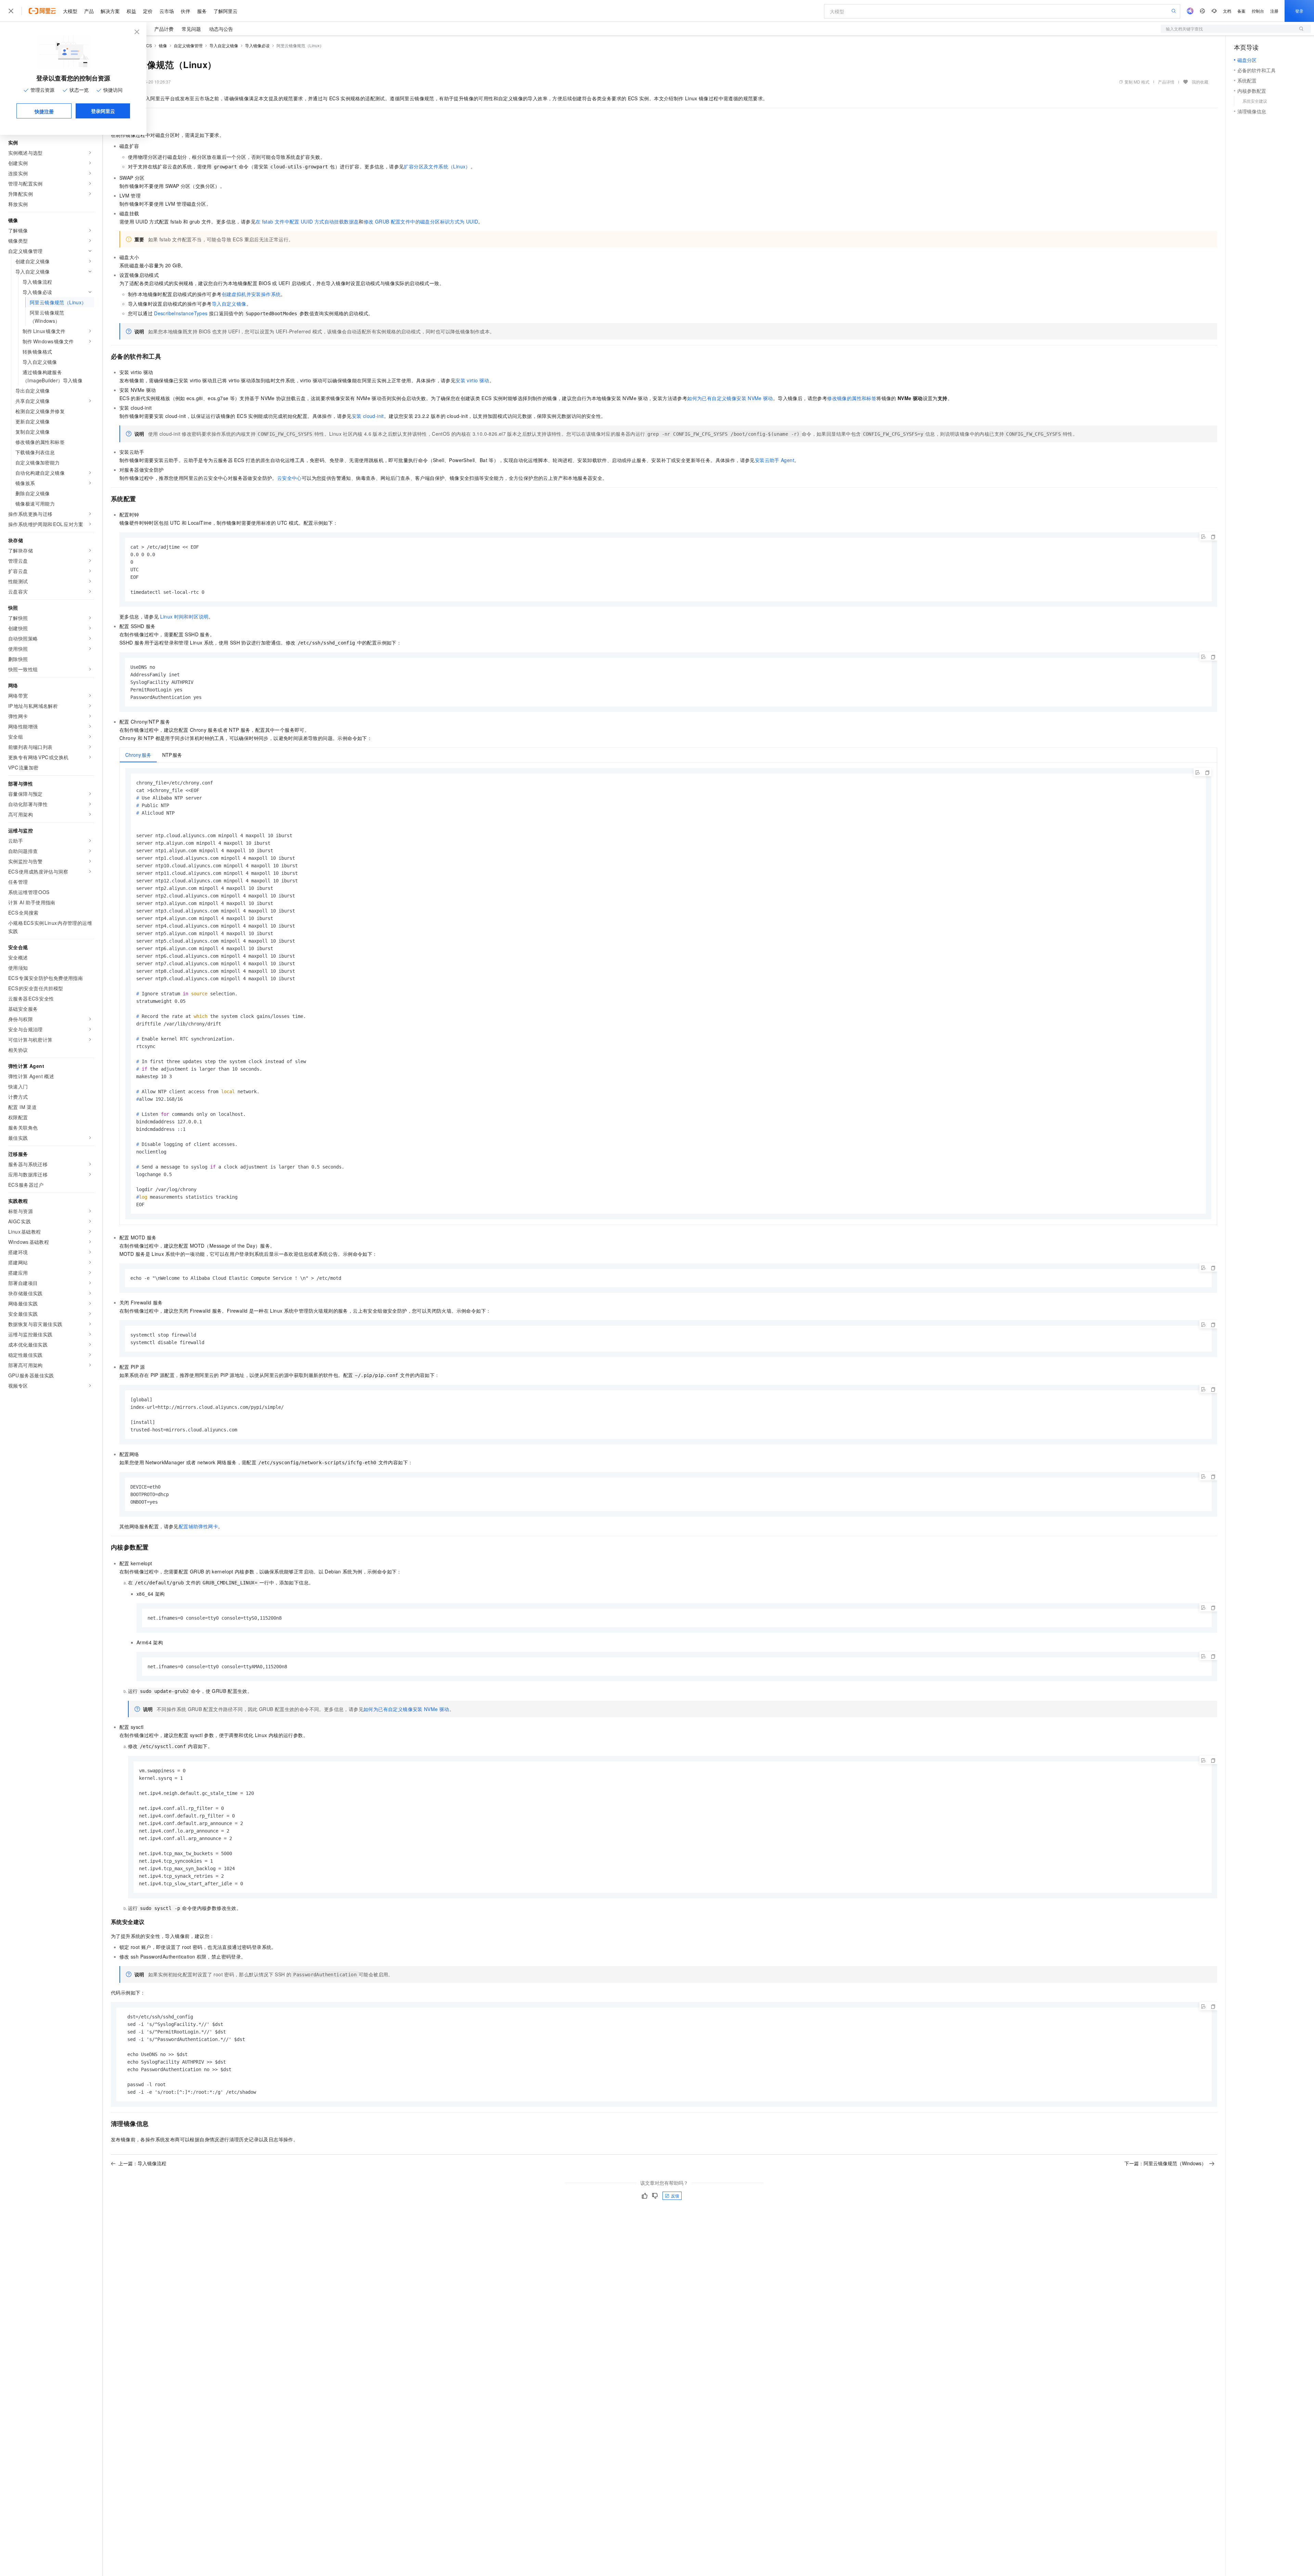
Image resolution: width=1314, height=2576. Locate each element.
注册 (1274, 11)
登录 (1299, 11)
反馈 (675, 2196)
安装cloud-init (368, 416)
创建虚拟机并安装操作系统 (251, 294)
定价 (148, 11)
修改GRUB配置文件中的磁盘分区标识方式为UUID (421, 221)
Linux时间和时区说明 (184, 616)
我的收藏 (1200, 82)
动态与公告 (221, 29)
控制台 (1258, 11)
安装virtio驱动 (472, 380)
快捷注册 (44, 111)
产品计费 (164, 29)
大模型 (70, 11)
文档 (1227, 11)
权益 (131, 11)
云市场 (167, 11)
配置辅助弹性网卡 (198, 1526)
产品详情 (1166, 82)
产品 (89, 11)
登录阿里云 (103, 111)
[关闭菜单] (11, 11)
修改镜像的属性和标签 (852, 398)
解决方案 (110, 11)
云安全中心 (289, 478)
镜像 (163, 45)
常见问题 (191, 29)
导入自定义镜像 (224, 45)
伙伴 (185, 11)
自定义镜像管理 (188, 45)
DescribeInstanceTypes (181, 313)
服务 (202, 11)
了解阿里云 (226, 11)
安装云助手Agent (775, 460)
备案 (1241, 11)
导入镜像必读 (257, 45)
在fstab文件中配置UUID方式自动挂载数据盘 (307, 221)
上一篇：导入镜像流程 (142, 2163)
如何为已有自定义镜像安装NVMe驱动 (730, 398)
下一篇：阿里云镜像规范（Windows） (1165, 2163)
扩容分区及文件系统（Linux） (437, 166)
